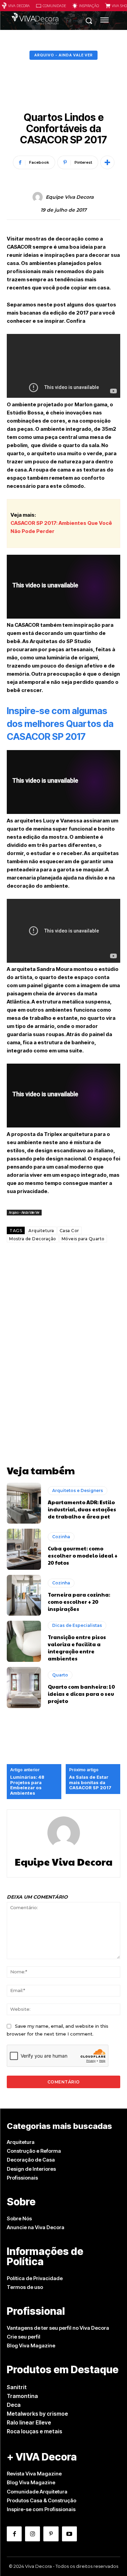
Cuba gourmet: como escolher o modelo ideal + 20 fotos (83, 1555)
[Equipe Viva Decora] (39, 197)
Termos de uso (25, 2287)
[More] (107, 162)
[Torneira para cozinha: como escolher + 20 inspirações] (24, 1595)
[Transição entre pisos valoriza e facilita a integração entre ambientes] (24, 1641)
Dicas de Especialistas (77, 1625)
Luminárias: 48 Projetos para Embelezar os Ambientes (27, 1785)
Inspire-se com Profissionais (41, 2509)
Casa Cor (69, 1231)
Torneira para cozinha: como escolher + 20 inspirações (79, 1602)
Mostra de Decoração (33, 1239)
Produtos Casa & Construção (41, 2500)
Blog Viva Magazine (31, 2346)
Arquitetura (41, 1231)
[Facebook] (14, 2534)
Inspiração (89, 6)
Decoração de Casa (31, 2160)
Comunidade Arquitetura (37, 2492)
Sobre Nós (19, 2218)
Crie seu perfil (24, 2337)
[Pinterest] (51, 2534)
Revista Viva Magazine (34, 2474)
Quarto (60, 1675)
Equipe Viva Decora (70, 197)
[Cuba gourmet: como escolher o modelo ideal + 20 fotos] (24, 1549)
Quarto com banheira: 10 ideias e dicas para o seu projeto (81, 1694)
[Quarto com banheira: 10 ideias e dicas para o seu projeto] (24, 1687)
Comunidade (54, 6)
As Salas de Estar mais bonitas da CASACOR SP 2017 (90, 1782)
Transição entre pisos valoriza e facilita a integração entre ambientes (77, 1648)
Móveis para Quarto (83, 1239)
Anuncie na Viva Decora (36, 2227)
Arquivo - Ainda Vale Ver (63, 55)
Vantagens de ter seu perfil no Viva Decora (58, 2328)
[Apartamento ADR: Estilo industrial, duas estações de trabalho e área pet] (24, 1503)
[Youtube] (69, 2534)
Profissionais (22, 2178)
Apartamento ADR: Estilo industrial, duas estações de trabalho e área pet (82, 1509)
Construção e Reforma (34, 2151)
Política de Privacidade (35, 2278)
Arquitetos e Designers (78, 1490)
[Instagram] (33, 2534)
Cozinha (61, 1537)
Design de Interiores (31, 2169)
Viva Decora (19, 6)
